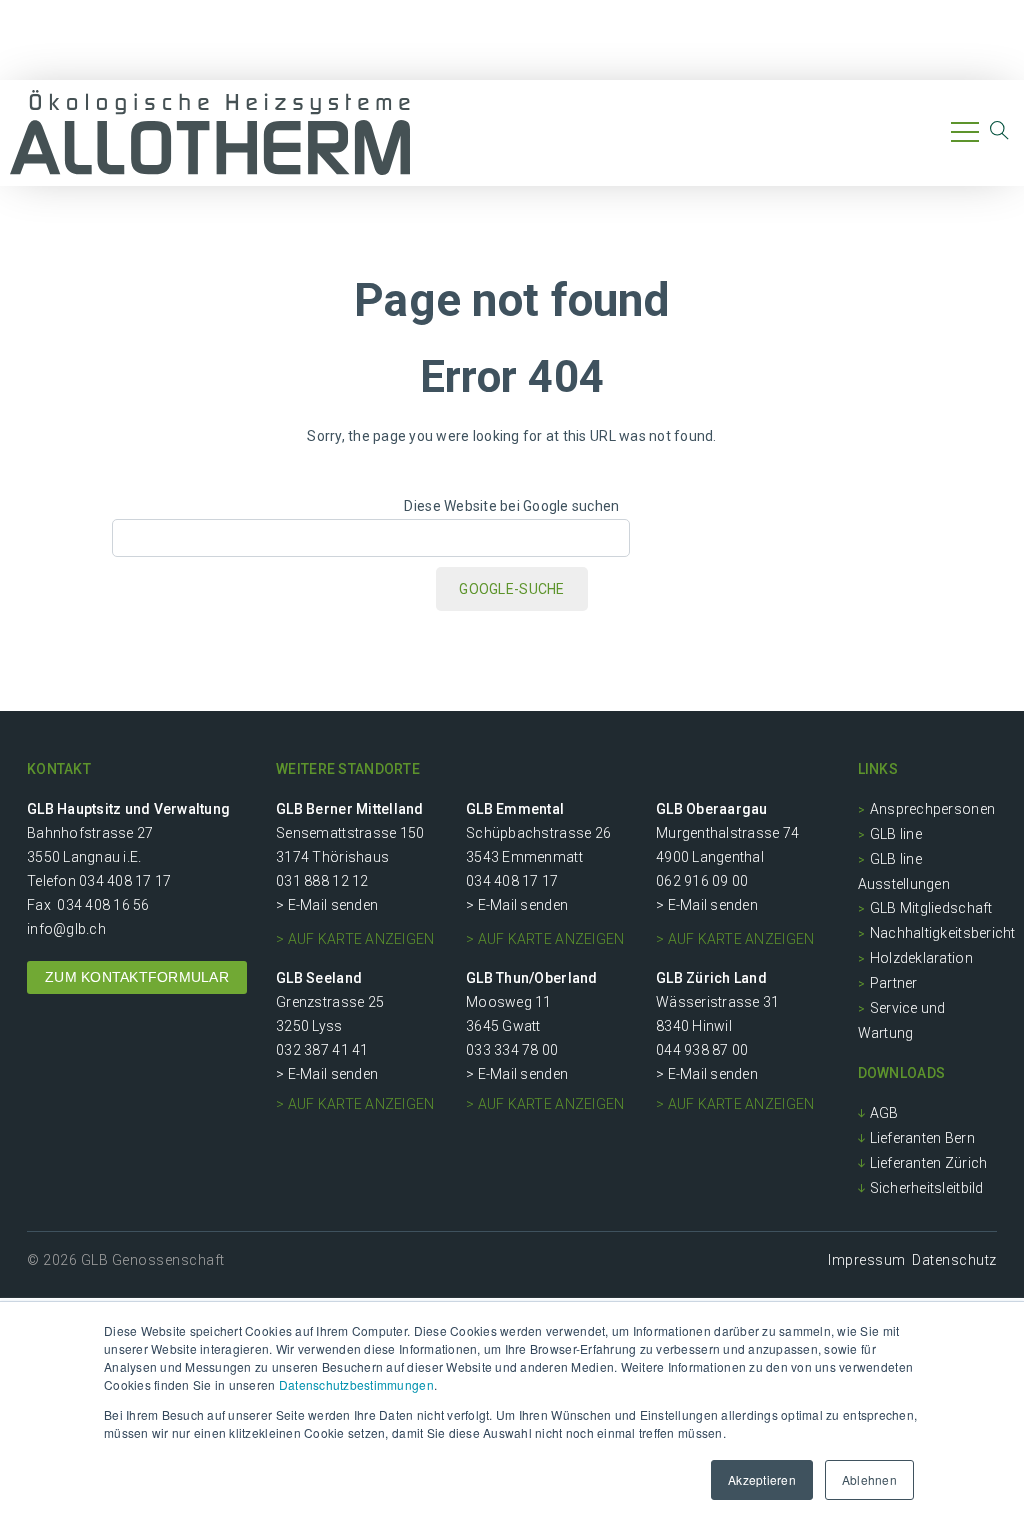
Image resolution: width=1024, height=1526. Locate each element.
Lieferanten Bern (922, 1138)
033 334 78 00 (512, 1050)
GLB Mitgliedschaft (931, 908)
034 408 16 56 (103, 905)
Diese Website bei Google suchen (511, 506)
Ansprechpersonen (932, 809)
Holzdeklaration (921, 958)
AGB (884, 1113)
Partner (894, 983)
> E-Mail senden (327, 905)
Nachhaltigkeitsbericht (943, 933)
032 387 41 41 (322, 1050)
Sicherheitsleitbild (927, 1188)
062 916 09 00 (702, 881)
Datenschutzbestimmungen (356, 1384)
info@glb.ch (66, 929)
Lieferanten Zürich (929, 1163)
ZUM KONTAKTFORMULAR (137, 977)
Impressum (867, 1260)
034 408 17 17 (125, 881)
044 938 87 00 (702, 1050)
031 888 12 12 (322, 881)
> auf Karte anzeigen (355, 939)
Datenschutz (954, 1260)
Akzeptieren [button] (762, 1479)
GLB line (896, 834)
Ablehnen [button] (869, 1479)
